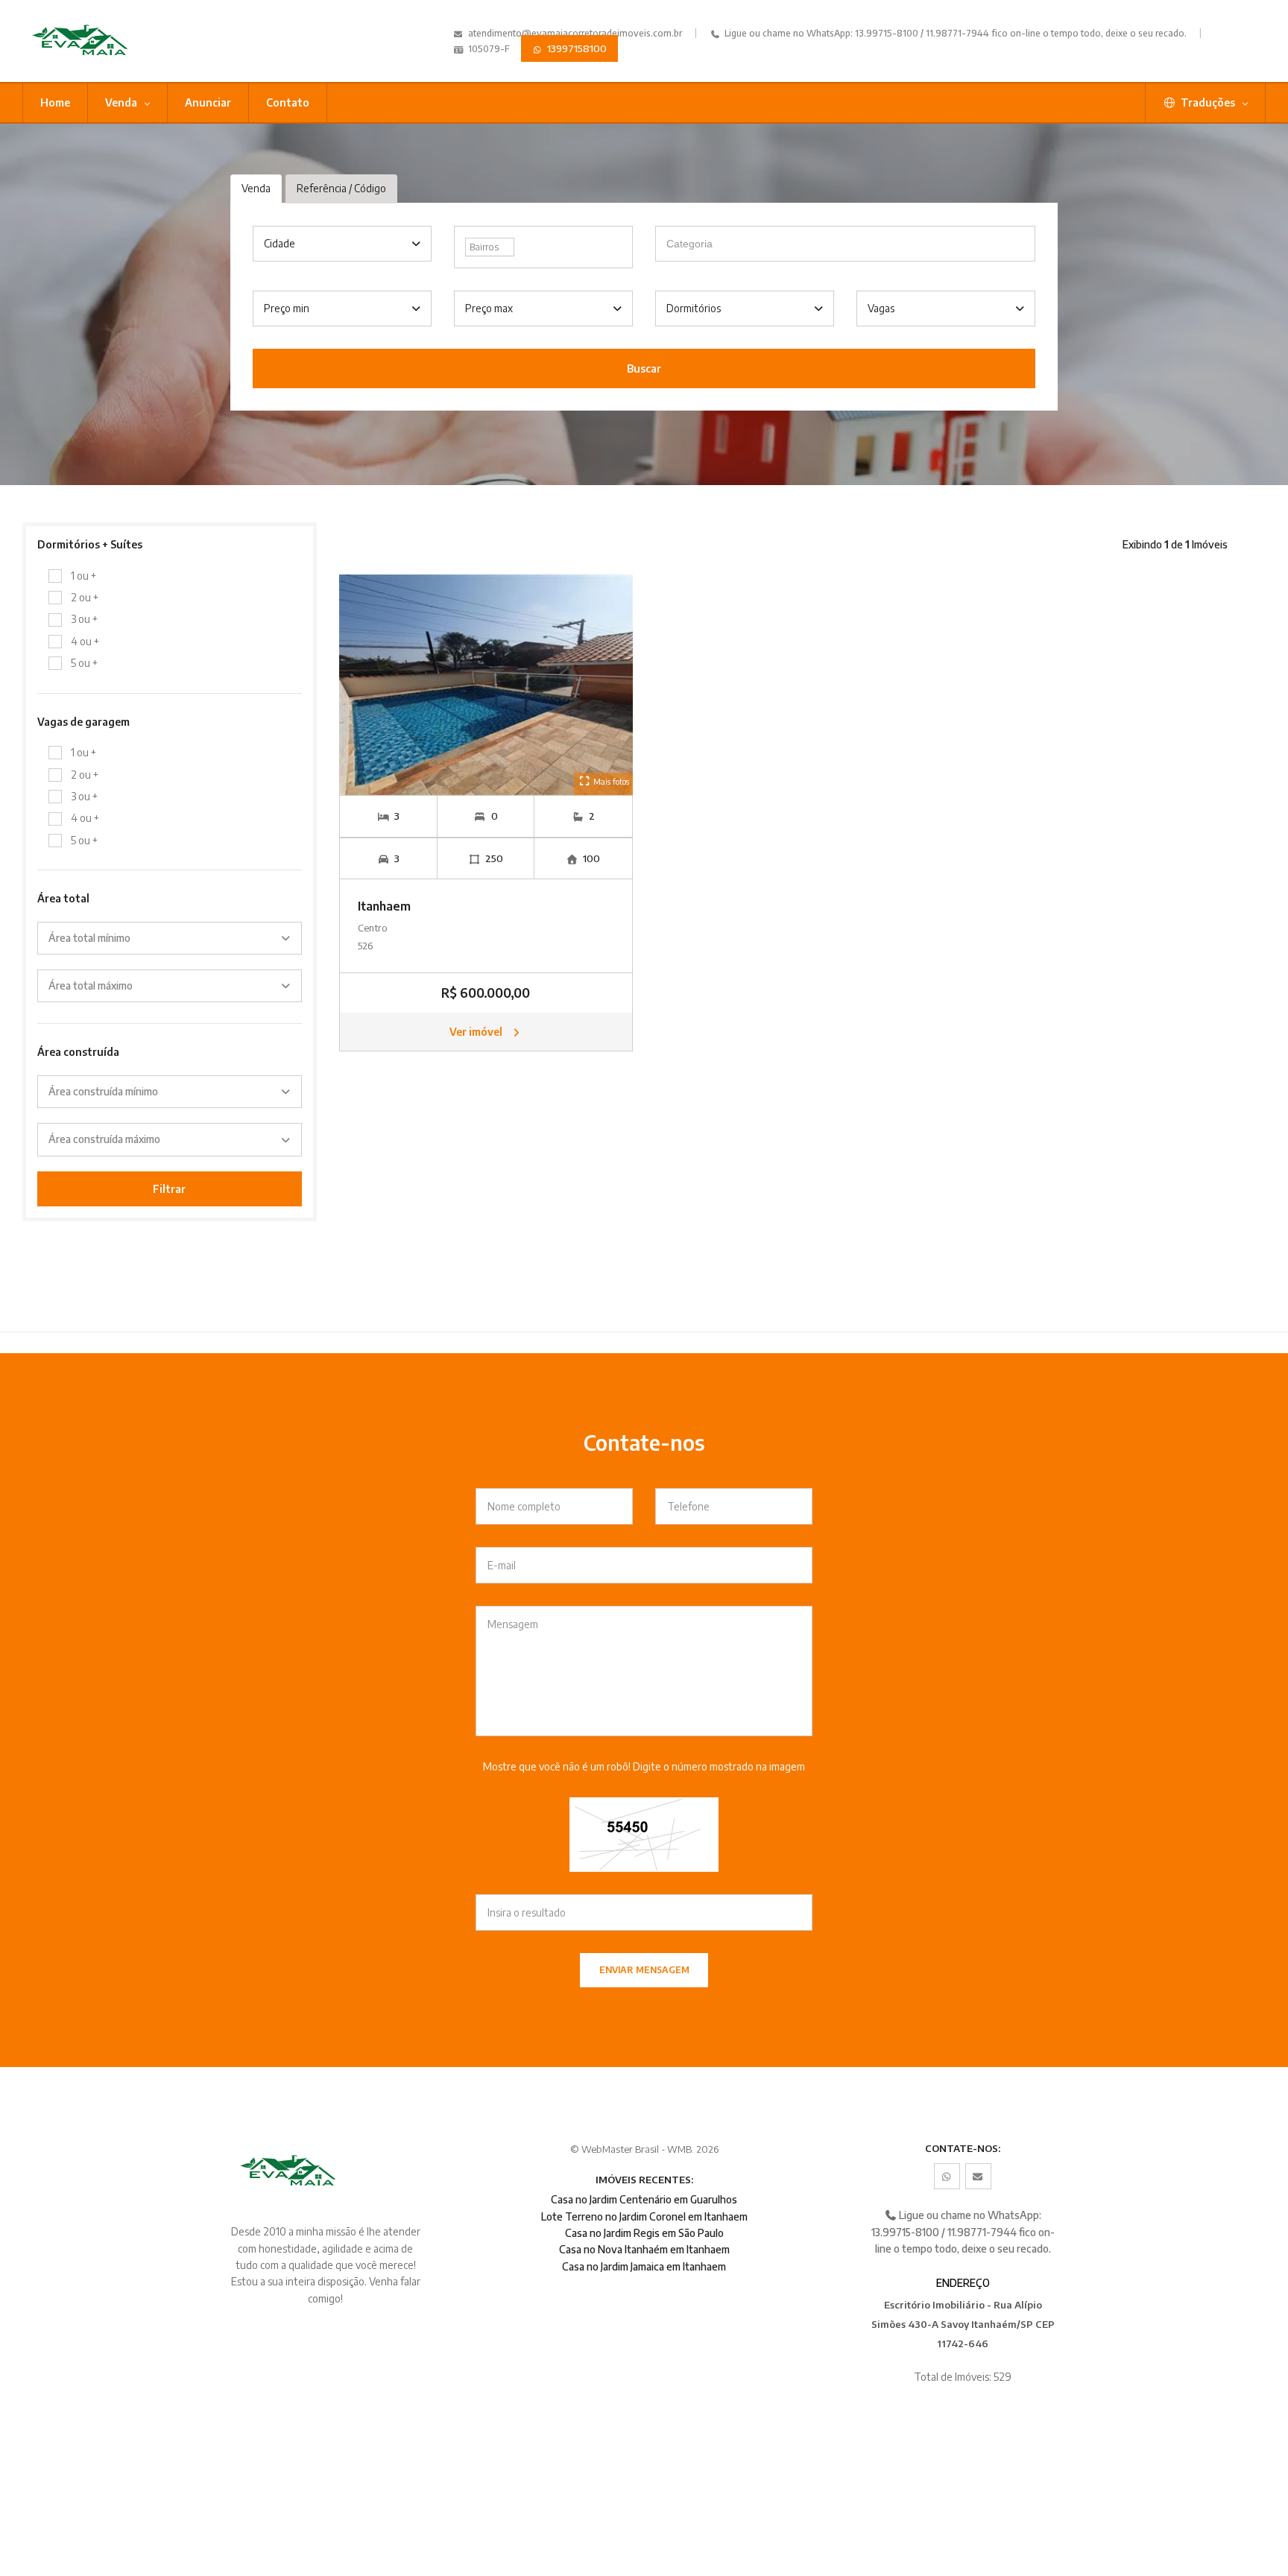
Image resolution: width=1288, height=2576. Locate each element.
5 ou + (84, 663)
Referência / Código (341, 188)
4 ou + (85, 641)
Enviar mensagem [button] (644, 1970)
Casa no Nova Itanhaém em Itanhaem (644, 2249)
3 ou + (84, 619)
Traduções (1208, 102)
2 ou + (85, 597)
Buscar (644, 368)
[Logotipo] (117, 41)
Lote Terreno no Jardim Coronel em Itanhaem (644, 2216)
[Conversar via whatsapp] (947, 2176)
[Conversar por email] (978, 2176)
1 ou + (83, 576)
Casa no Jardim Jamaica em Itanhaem (644, 2266)
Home (55, 102)
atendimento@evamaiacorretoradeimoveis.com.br (575, 33)
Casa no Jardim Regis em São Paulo (644, 2233)
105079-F (488, 49)
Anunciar (208, 102)
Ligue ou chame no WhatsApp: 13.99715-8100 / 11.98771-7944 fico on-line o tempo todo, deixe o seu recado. (954, 33)
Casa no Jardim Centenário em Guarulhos (644, 2199)
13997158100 (576, 48)
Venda (122, 102)
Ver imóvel (477, 1032)
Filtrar (169, 1189)
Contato (288, 102)
